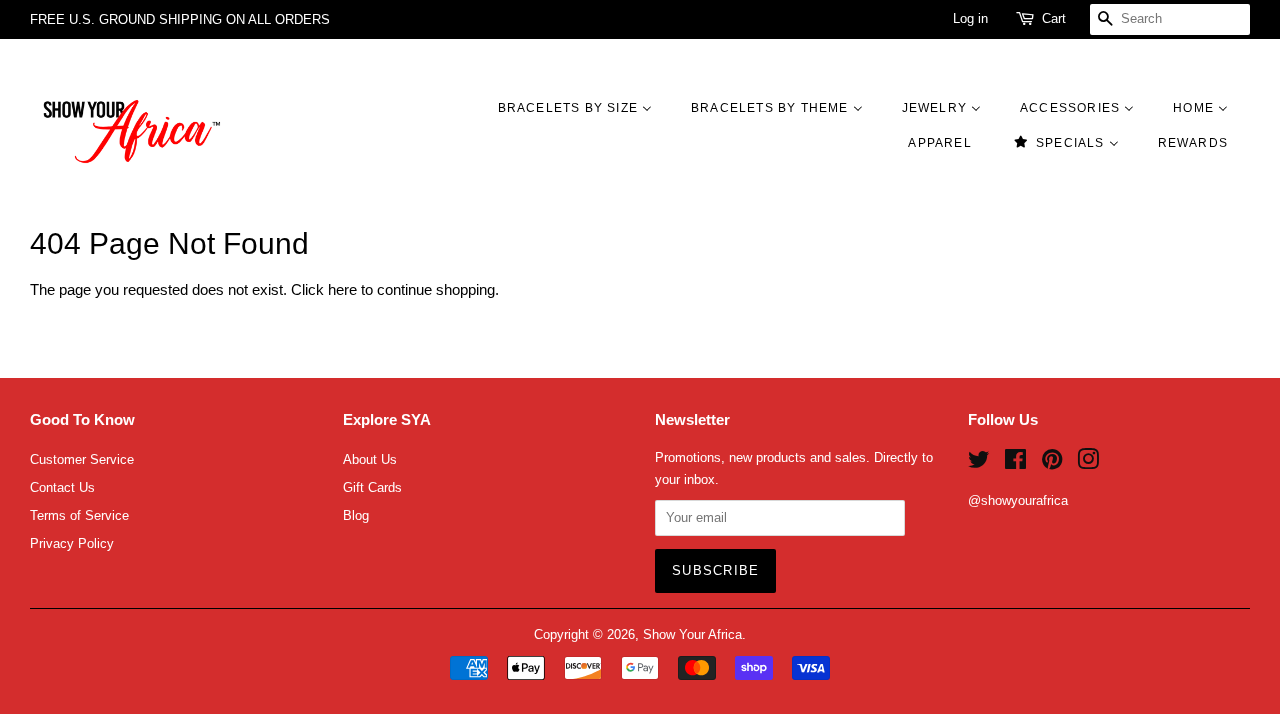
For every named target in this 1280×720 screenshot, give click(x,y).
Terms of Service (79, 515)
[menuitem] (585, 107)
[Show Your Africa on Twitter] (979, 463)
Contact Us (62, 487)
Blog (356, 515)
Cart (1054, 18)
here (342, 289)
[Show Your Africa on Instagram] (1088, 463)
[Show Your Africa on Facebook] (1015, 463)
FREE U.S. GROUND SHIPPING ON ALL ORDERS (180, 19)
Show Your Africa (692, 634)
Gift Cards (372, 487)
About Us (370, 459)
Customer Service (82, 459)
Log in (970, 18)
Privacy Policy (72, 543)
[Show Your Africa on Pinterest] (1052, 463)
